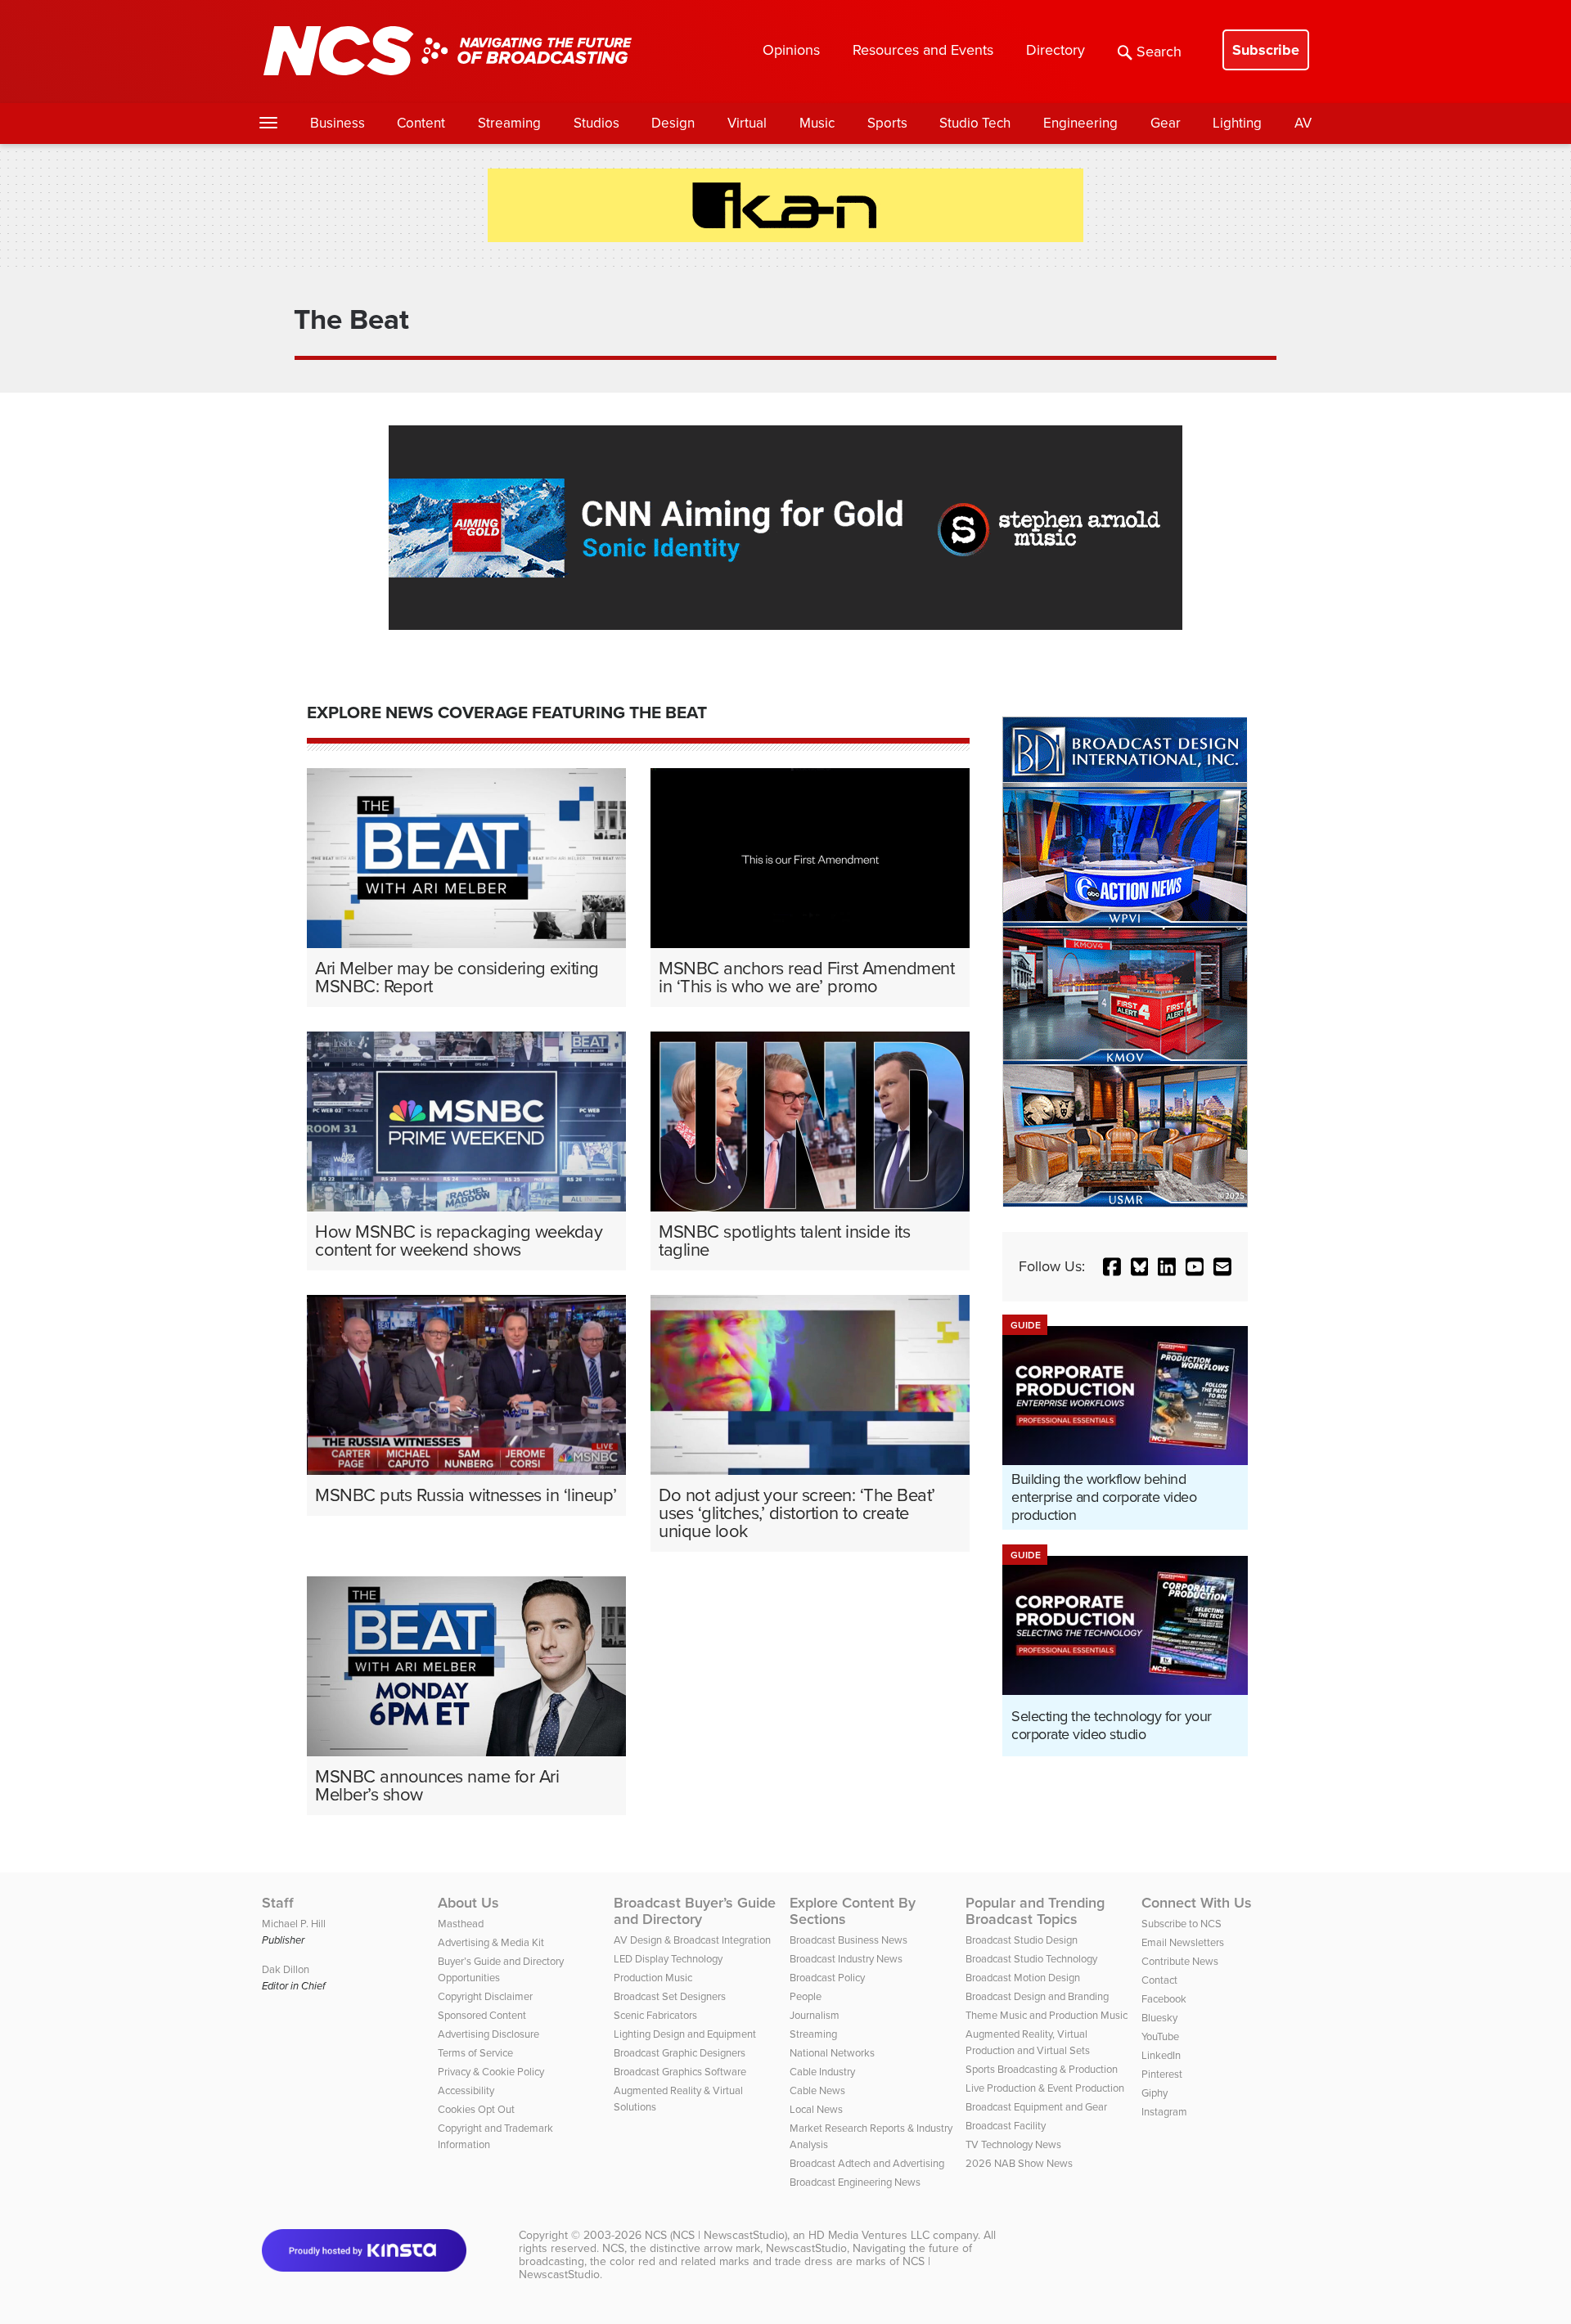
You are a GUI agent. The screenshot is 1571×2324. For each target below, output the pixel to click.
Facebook (1164, 1999)
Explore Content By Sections (853, 1911)
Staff (278, 1903)
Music (817, 123)
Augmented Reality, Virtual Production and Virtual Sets (1028, 2042)
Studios (596, 123)
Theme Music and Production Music (1047, 2015)
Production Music (653, 1978)
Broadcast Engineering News (855, 2182)
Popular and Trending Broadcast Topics (1035, 1911)
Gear (1166, 123)
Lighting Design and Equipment (685, 2034)
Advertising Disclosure (488, 2034)
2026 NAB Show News (1019, 2163)
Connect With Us (1197, 1903)
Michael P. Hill (294, 1924)
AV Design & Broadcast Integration (692, 1940)
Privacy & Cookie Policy (491, 2072)
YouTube (1160, 2036)
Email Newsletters (1183, 1942)
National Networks (832, 2053)
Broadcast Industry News (846, 1959)
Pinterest (1162, 2074)
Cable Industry (822, 2072)
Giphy (1155, 2093)
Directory (1056, 50)
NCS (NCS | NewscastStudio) (716, 2235)
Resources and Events (923, 50)
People (806, 1996)
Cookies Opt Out (476, 2109)
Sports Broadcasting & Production (1042, 2069)
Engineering (1080, 123)
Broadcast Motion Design (1023, 1978)
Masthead (461, 1924)
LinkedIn (1161, 2055)
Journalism (815, 2015)
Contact (1159, 1980)
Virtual (747, 123)
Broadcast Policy (827, 1978)
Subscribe (1266, 50)
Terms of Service (475, 2053)
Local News (816, 2109)
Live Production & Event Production (1045, 2088)
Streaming (509, 123)
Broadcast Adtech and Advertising (867, 2163)
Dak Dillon (286, 1969)
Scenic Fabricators (655, 2015)
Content (421, 123)
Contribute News (1180, 1961)
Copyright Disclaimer (485, 1996)
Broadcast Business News (849, 1940)
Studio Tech (975, 123)
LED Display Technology (668, 1959)
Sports (887, 123)
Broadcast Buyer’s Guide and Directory (695, 1911)
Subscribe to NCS (1182, 1924)
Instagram (1164, 2112)
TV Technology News (1013, 2144)
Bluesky (1159, 2018)
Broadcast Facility (1006, 2126)
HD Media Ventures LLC (869, 2235)
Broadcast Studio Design (1022, 1940)
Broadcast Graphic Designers (680, 2053)
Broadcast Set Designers (670, 1996)
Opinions (791, 50)
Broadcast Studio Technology (1031, 1959)
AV (1303, 123)
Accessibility (466, 2090)
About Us (468, 1903)
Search (1159, 52)
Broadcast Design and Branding (1037, 1996)
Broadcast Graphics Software (680, 2072)
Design (673, 123)
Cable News (817, 2090)
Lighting (1237, 123)
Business (338, 123)
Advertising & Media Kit (491, 1942)
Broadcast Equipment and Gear (1036, 2107)
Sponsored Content (482, 2015)
